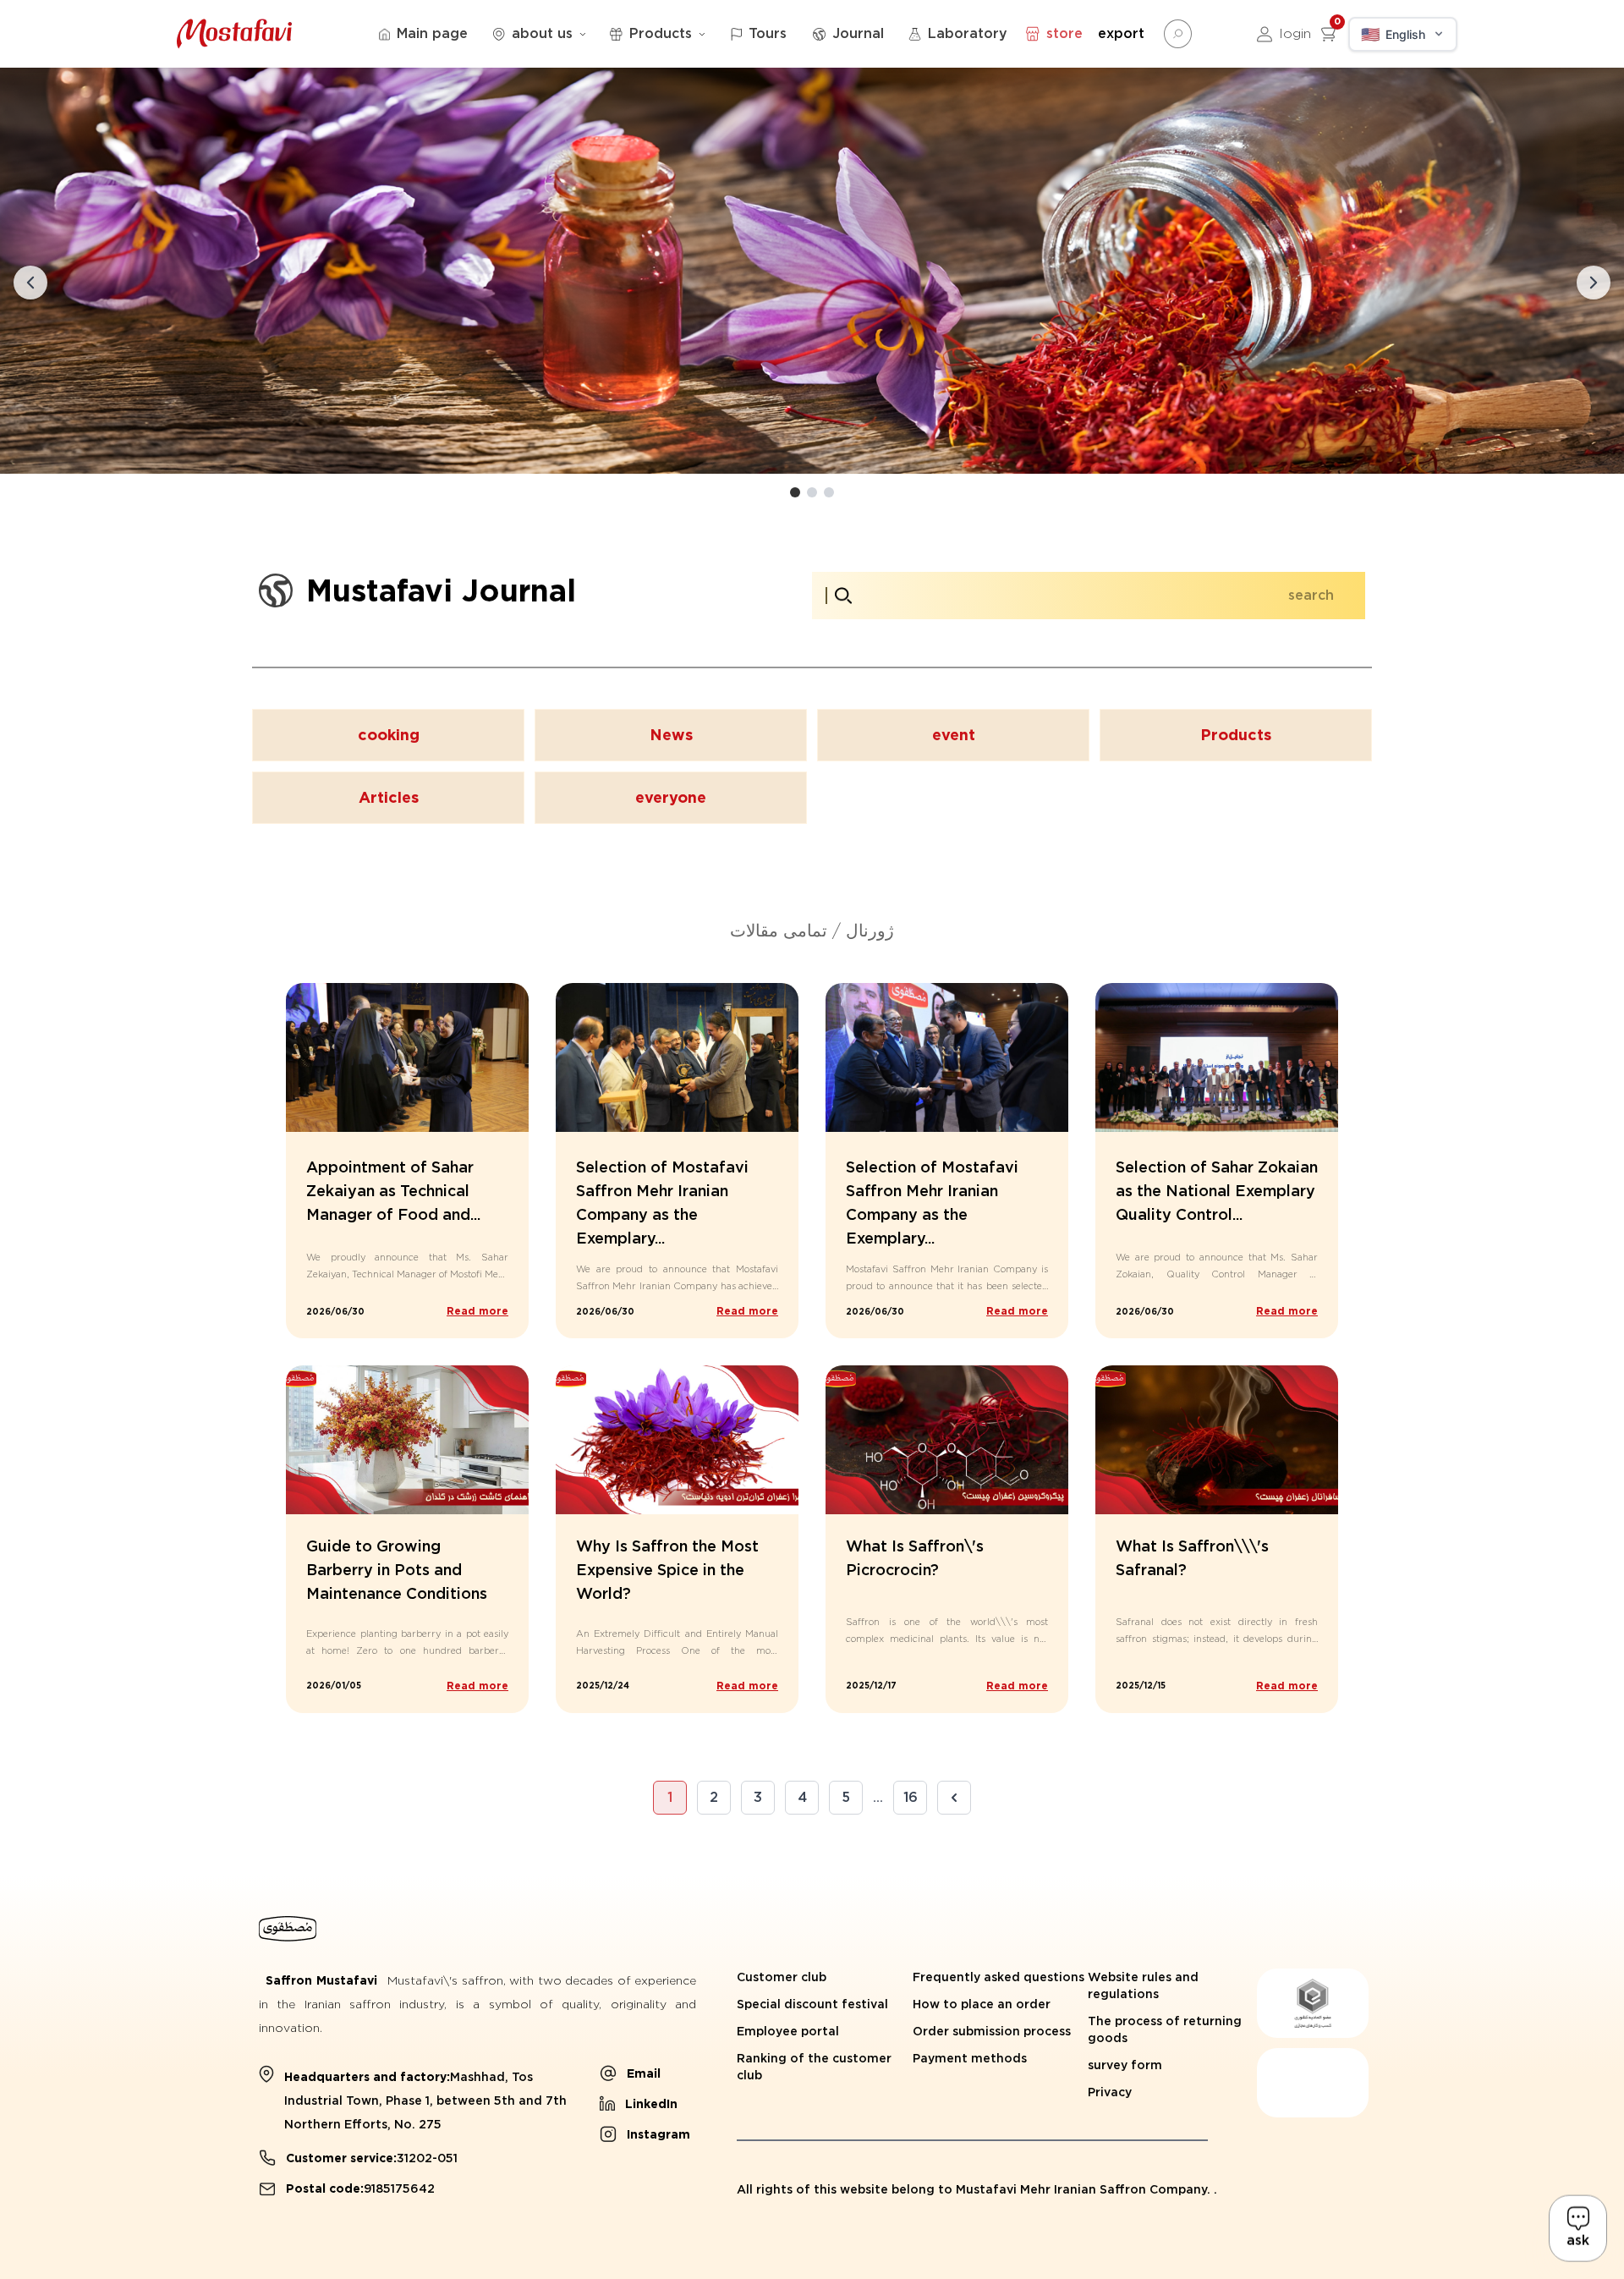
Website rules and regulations (1143, 1985)
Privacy (1110, 2092)
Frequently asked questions (999, 1977)
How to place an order (982, 2004)
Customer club (782, 1977)
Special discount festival (812, 2004)
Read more (477, 1311)
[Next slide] (1594, 283)
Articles (389, 797)
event (954, 735)
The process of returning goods (1165, 2029)
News (671, 735)
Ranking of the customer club (814, 2067)
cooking (389, 735)
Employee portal (788, 2031)
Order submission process (992, 2031)
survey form (1125, 2065)
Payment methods (970, 2058)
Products (1236, 735)
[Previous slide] (30, 283)
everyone (671, 797)
